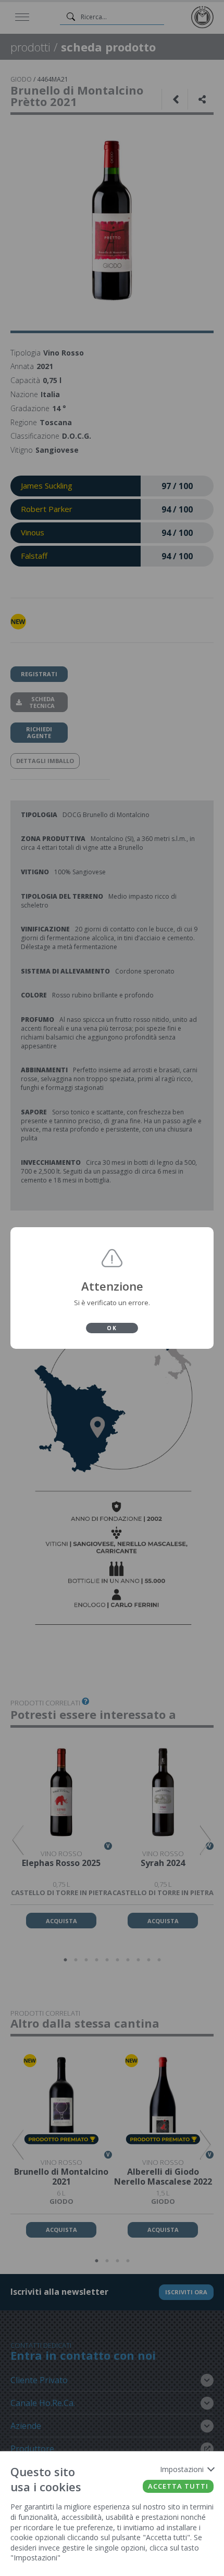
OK (112, 1328)
